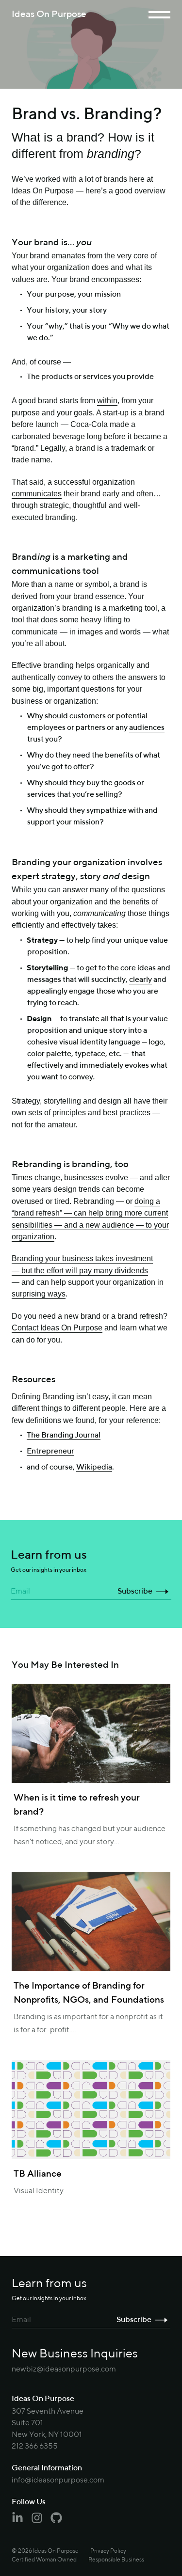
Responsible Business (116, 2560)
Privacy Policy (108, 2551)
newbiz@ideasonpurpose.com (64, 2370)
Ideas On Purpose (49, 14)
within (107, 400)
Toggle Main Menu (159, 15)
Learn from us (49, 1561)
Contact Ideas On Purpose (57, 1328)
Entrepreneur (50, 1452)
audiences (147, 728)
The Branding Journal (64, 1436)
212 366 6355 (35, 2447)
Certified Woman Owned (44, 2560)
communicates (37, 493)
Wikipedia (94, 1468)
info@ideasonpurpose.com (58, 2481)
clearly (141, 980)
